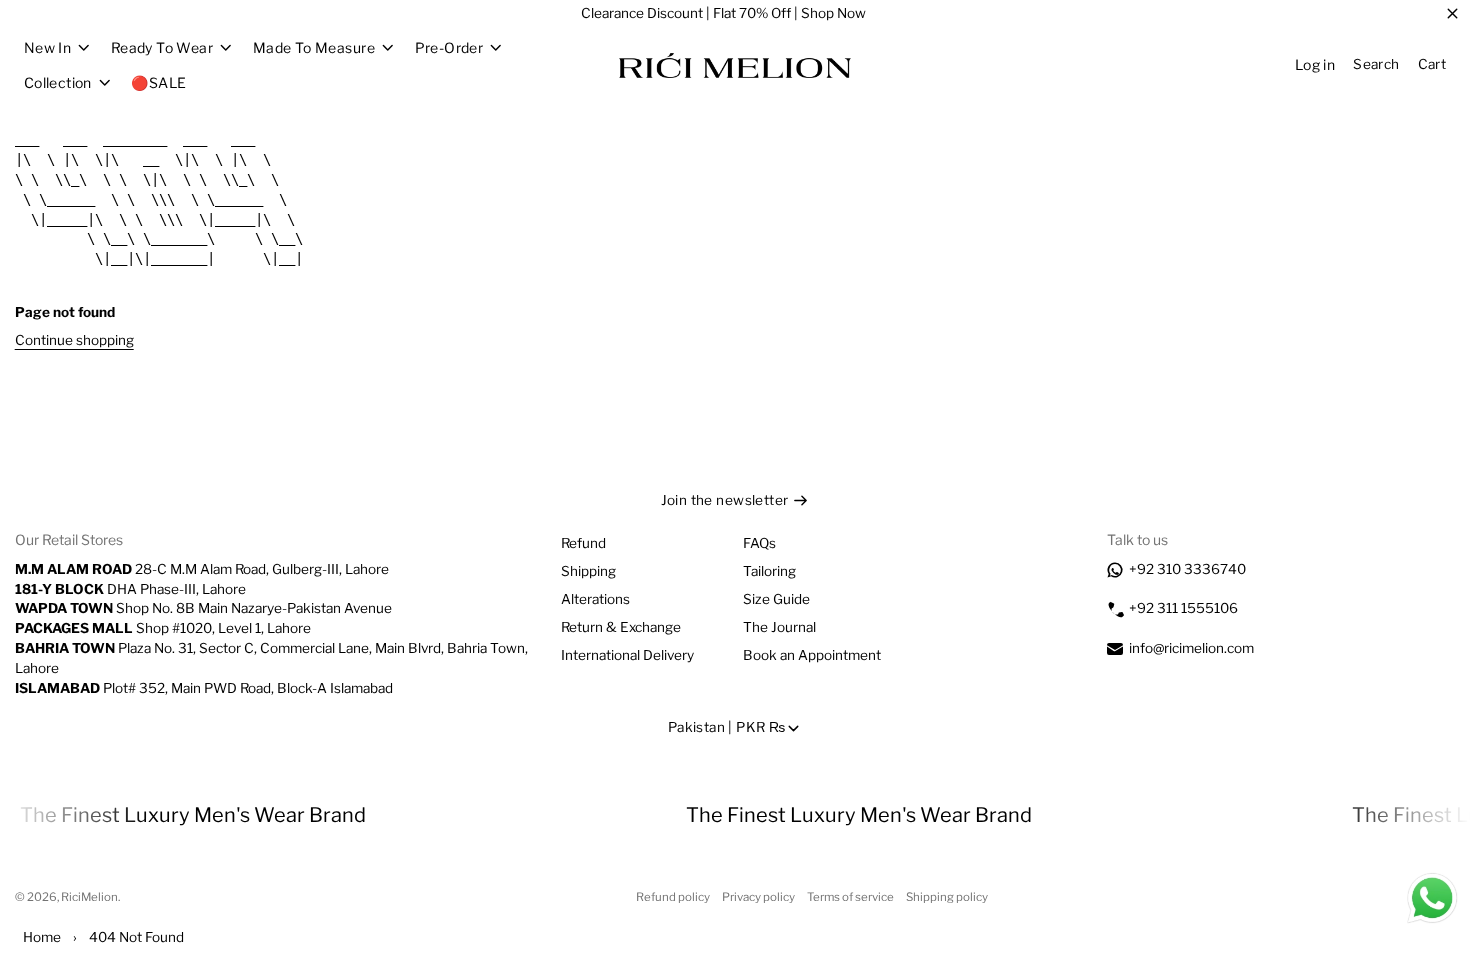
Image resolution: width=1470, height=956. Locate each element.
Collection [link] (58, 83)
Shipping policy (947, 897)
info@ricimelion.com (1191, 648)
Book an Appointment (812, 655)
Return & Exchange (621, 627)
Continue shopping (74, 340)
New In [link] (48, 48)
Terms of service (850, 897)
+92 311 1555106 (1183, 608)
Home (42, 937)
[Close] (1452, 14)
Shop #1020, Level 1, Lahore (163, 628)
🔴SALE (158, 82)
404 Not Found (136, 937)
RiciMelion (89, 897)
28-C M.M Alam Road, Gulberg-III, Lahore (202, 569)
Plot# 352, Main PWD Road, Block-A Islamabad (204, 688)
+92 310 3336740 (1187, 569)
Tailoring (769, 571)
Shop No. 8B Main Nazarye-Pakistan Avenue (203, 608)
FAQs (759, 543)
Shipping (588, 571)
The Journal (779, 627)
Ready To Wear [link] (162, 48)
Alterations (595, 599)
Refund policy (673, 897)
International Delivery (627, 655)
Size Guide (776, 599)
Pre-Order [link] (449, 48)
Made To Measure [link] (314, 48)
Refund (583, 543)
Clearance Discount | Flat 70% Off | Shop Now (723, 13)
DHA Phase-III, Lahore (130, 589)
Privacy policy (758, 897)
